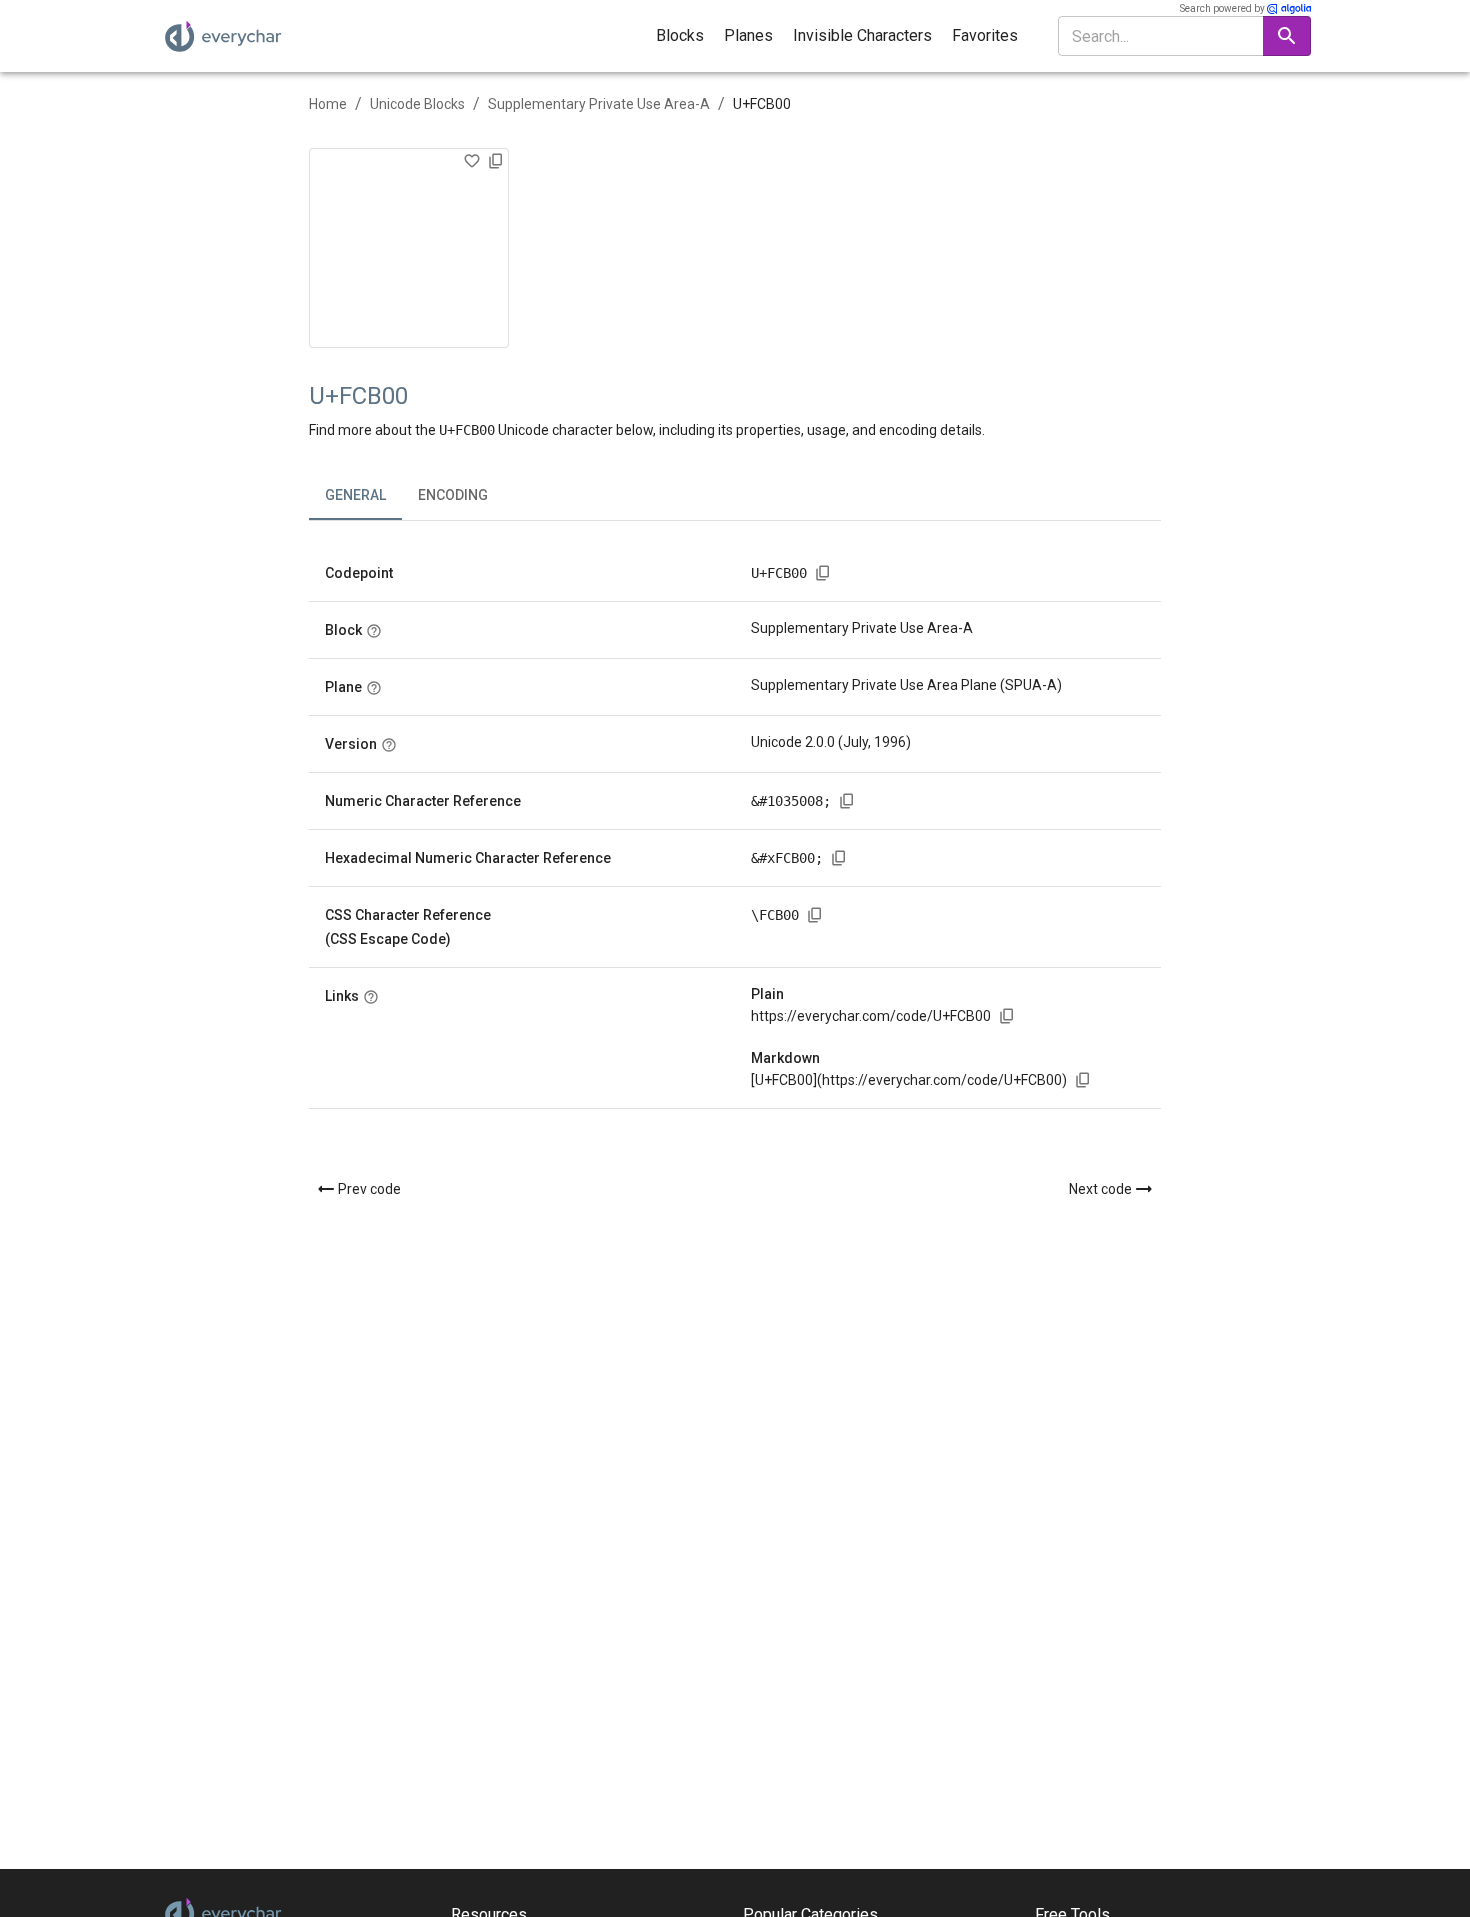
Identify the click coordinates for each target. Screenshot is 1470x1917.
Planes (748, 35)
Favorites (985, 35)
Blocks (680, 35)
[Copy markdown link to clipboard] (1083, 1080)
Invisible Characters (862, 35)
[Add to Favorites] (472, 161)
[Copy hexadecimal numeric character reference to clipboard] (839, 858)
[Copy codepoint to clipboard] (823, 573)
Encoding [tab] (453, 495)
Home (328, 104)
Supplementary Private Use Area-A (599, 104)
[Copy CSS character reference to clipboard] (815, 915)
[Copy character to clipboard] (496, 161)
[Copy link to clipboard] (1007, 1016)
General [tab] (355, 495)
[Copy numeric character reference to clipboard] (847, 801)
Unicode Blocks (417, 104)
